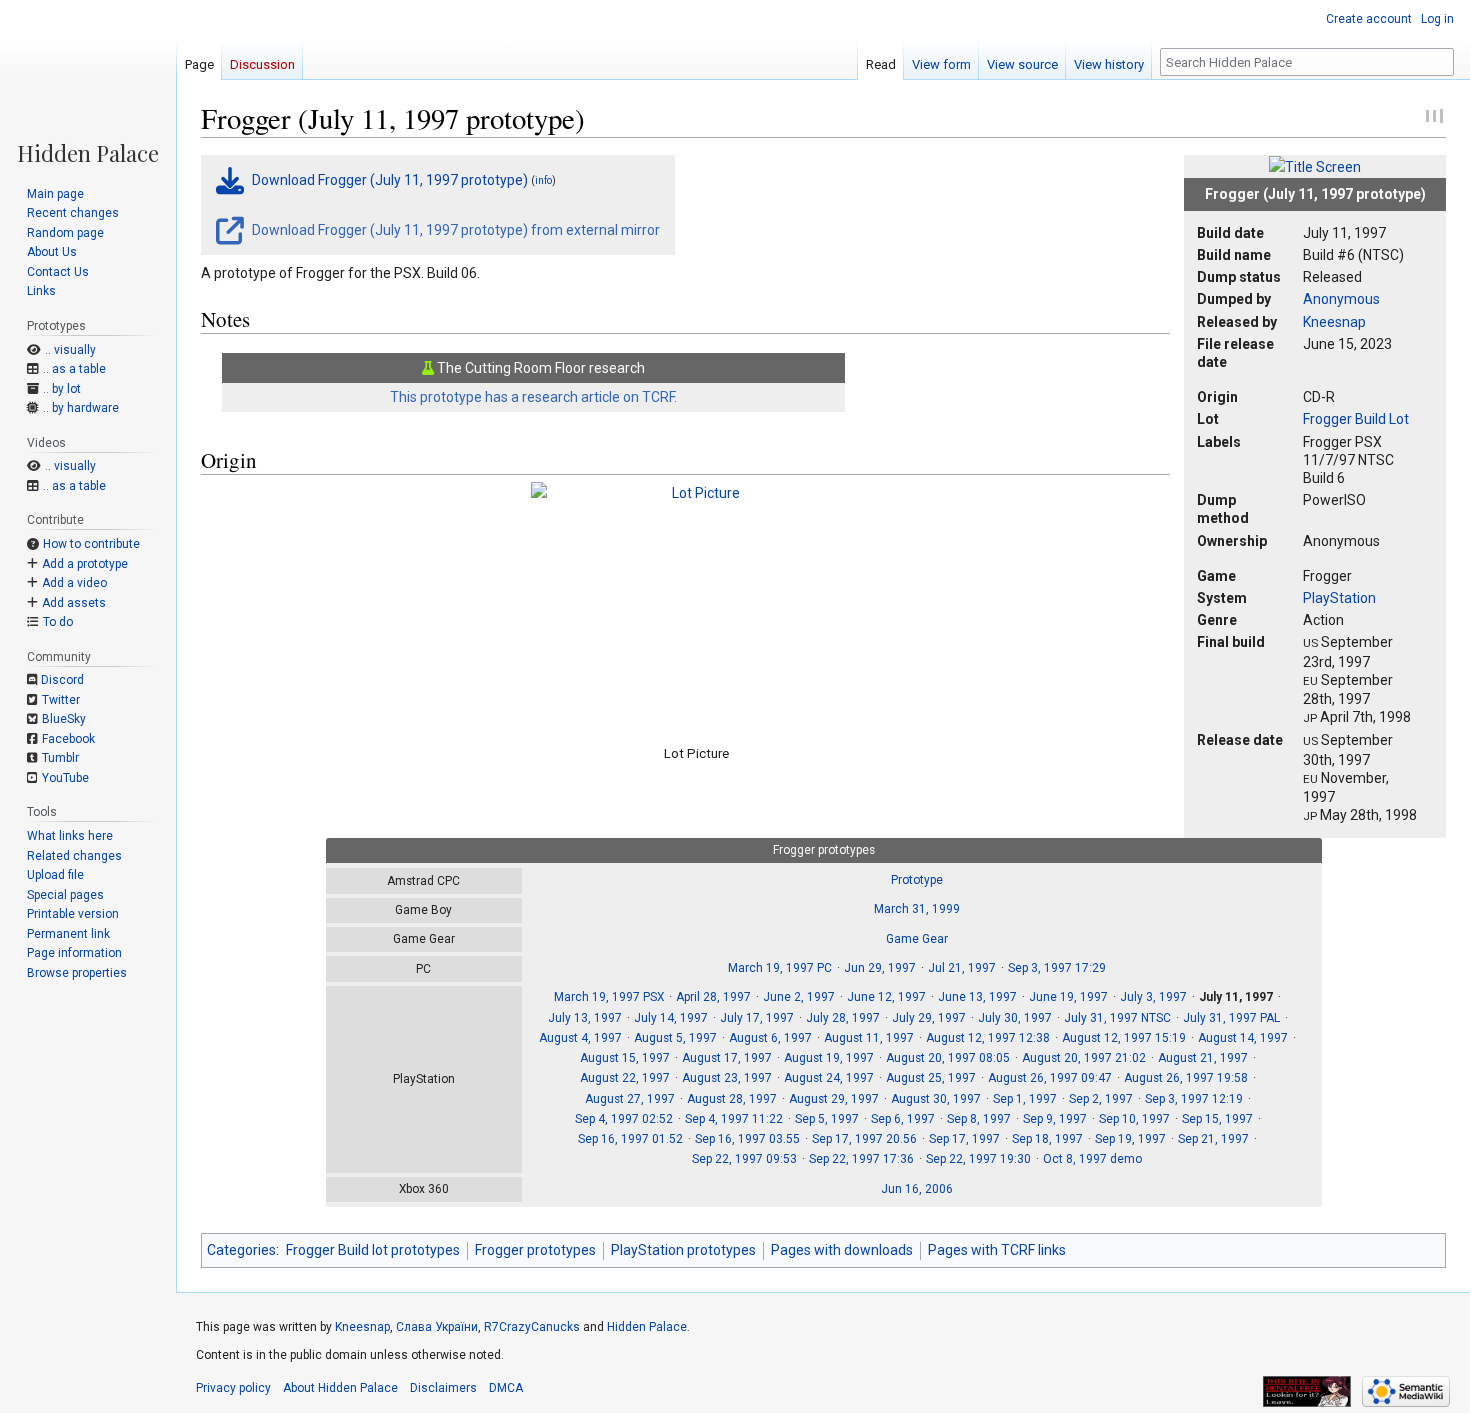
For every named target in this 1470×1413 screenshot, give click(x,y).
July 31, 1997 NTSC (1117, 1018)
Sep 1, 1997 (1025, 1099)
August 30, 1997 (936, 1099)
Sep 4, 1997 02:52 (624, 1119)
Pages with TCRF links (997, 1250)
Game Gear (917, 939)
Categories (241, 1250)
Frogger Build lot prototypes (373, 1250)
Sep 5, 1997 (827, 1119)
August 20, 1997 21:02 (1084, 1058)
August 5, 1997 (675, 1038)
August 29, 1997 (834, 1099)
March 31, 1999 (917, 909)
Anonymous (1341, 299)
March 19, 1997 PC (780, 968)
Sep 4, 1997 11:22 (734, 1119)
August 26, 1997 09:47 (1050, 1078)
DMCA (506, 1388)
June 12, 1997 (886, 997)
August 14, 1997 (1243, 1038)
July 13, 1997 (585, 1018)
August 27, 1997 (630, 1099)
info (543, 180)
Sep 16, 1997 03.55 (747, 1139)
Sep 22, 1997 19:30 (978, 1159)
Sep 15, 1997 (1217, 1119)
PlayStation (1339, 598)
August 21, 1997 (1203, 1058)
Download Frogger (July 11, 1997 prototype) (390, 180)
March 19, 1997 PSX (609, 997)
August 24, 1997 (829, 1078)
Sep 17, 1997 (964, 1139)
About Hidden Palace (340, 1388)
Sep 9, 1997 (1055, 1119)
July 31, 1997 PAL (1231, 1018)
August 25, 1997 (931, 1078)
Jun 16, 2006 (917, 1189)
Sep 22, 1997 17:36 (861, 1159)
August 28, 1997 (732, 1099)
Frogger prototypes (535, 1250)
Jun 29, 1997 (880, 968)
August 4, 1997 (580, 1038)
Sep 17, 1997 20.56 (864, 1139)
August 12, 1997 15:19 (1124, 1038)
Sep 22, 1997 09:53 (744, 1159)
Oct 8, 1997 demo (1092, 1159)
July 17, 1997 (757, 1018)
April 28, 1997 (713, 997)
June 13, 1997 (977, 997)
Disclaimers (443, 1388)
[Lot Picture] (698, 607)
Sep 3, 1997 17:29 (1057, 968)
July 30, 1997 (1015, 1018)
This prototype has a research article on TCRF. (533, 397)
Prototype (917, 880)
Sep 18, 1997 (1047, 1139)
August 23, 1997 (727, 1078)
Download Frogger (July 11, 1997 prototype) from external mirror (454, 230)
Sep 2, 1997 (1101, 1099)
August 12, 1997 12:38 (988, 1038)
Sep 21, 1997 (1213, 1139)
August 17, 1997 (727, 1058)
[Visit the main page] (88, 82)
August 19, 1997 (829, 1058)
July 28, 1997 (843, 1018)
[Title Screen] (1315, 166)
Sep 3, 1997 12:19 (1194, 1099)
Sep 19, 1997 (1130, 1139)
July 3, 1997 (1153, 997)
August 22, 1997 (625, 1078)
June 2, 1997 (799, 997)
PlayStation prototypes (683, 1250)
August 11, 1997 (869, 1038)
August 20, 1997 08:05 (948, 1058)
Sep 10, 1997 (1134, 1119)
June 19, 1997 (1068, 997)
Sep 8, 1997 (979, 1119)
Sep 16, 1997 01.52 (630, 1139)
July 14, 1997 (671, 1018)
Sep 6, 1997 (903, 1119)
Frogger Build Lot (1356, 419)
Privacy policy (233, 1388)
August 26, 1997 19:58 (1186, 1078)
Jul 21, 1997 (962, 968)
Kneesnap (1334, 322)
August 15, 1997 (625, 1058)
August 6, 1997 (770, 1038)
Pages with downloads (842, 1250)
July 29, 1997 (929, 1018)
